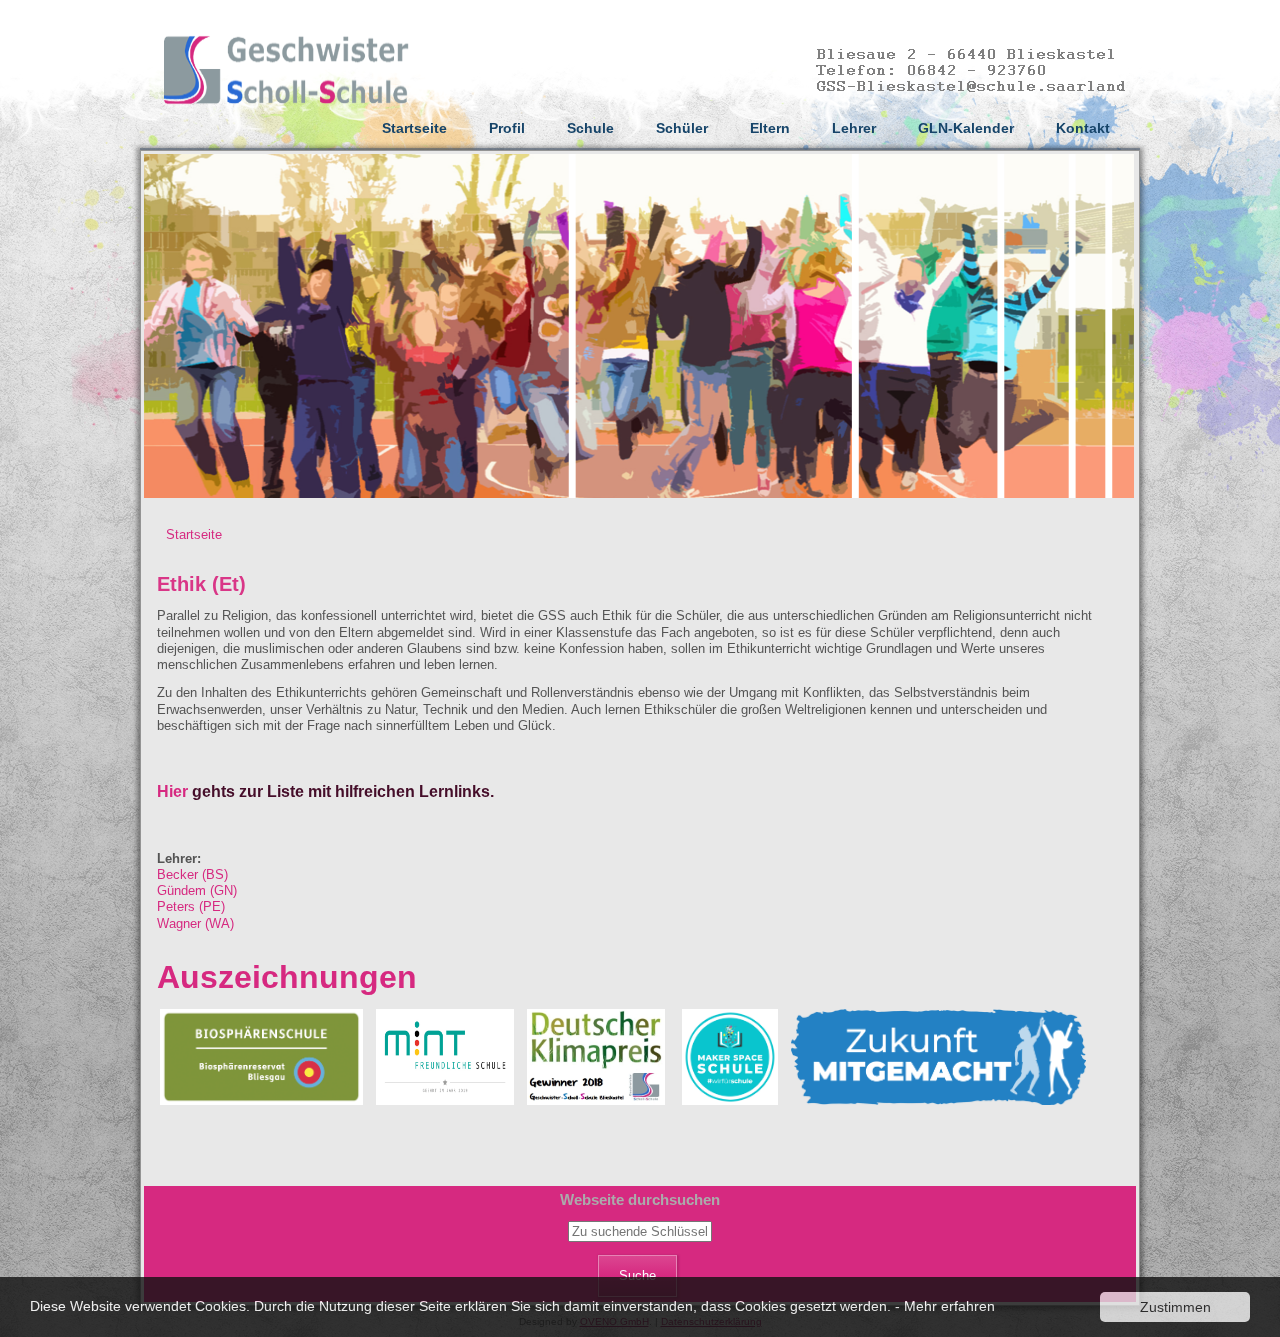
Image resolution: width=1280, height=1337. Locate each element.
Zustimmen (1175, 1307)
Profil (507, 128)
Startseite (414, 128)
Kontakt (1083, 128)
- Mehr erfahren (945, 1306)
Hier (172, 791)
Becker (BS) (192, 874)
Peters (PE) (191, 906)
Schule (590, 128)
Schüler (682, 128)
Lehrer (854, 128)
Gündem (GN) (197, 890)
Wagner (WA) (195, 923)
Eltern (770, 128)
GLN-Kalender (966, 128)
